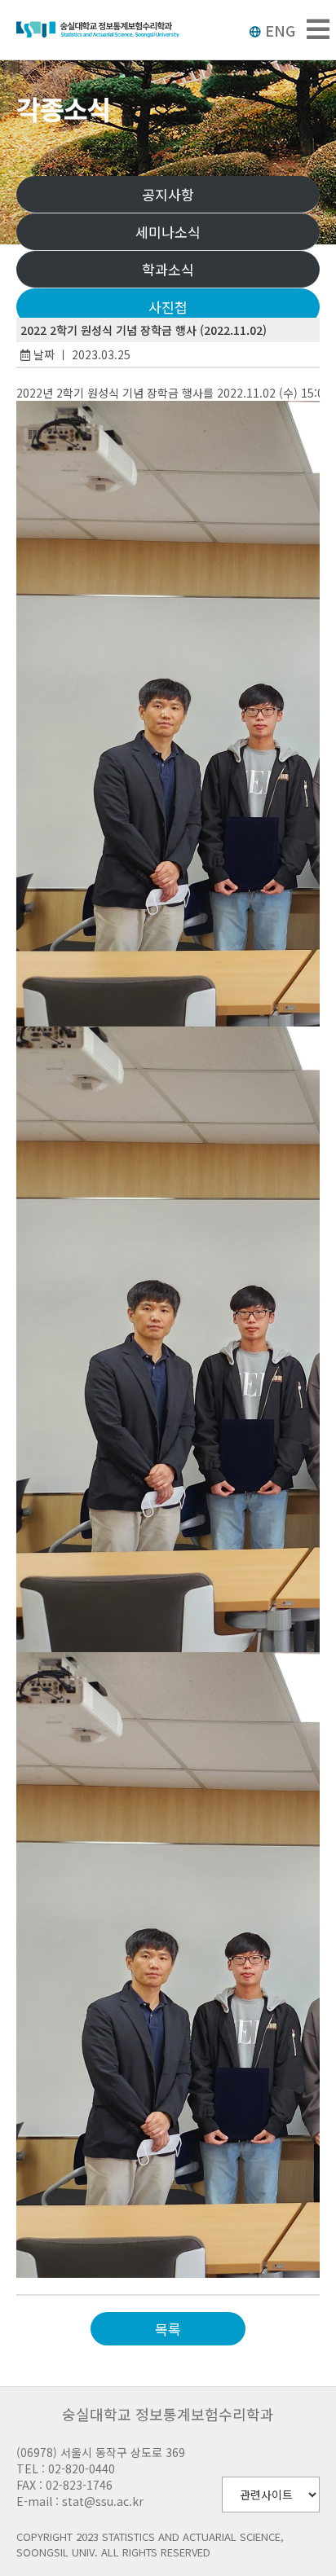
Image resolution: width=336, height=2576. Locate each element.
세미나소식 (168, 232)
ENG (280, 30)
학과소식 (168, 269)
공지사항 (168, 194)
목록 (168, 2329)
